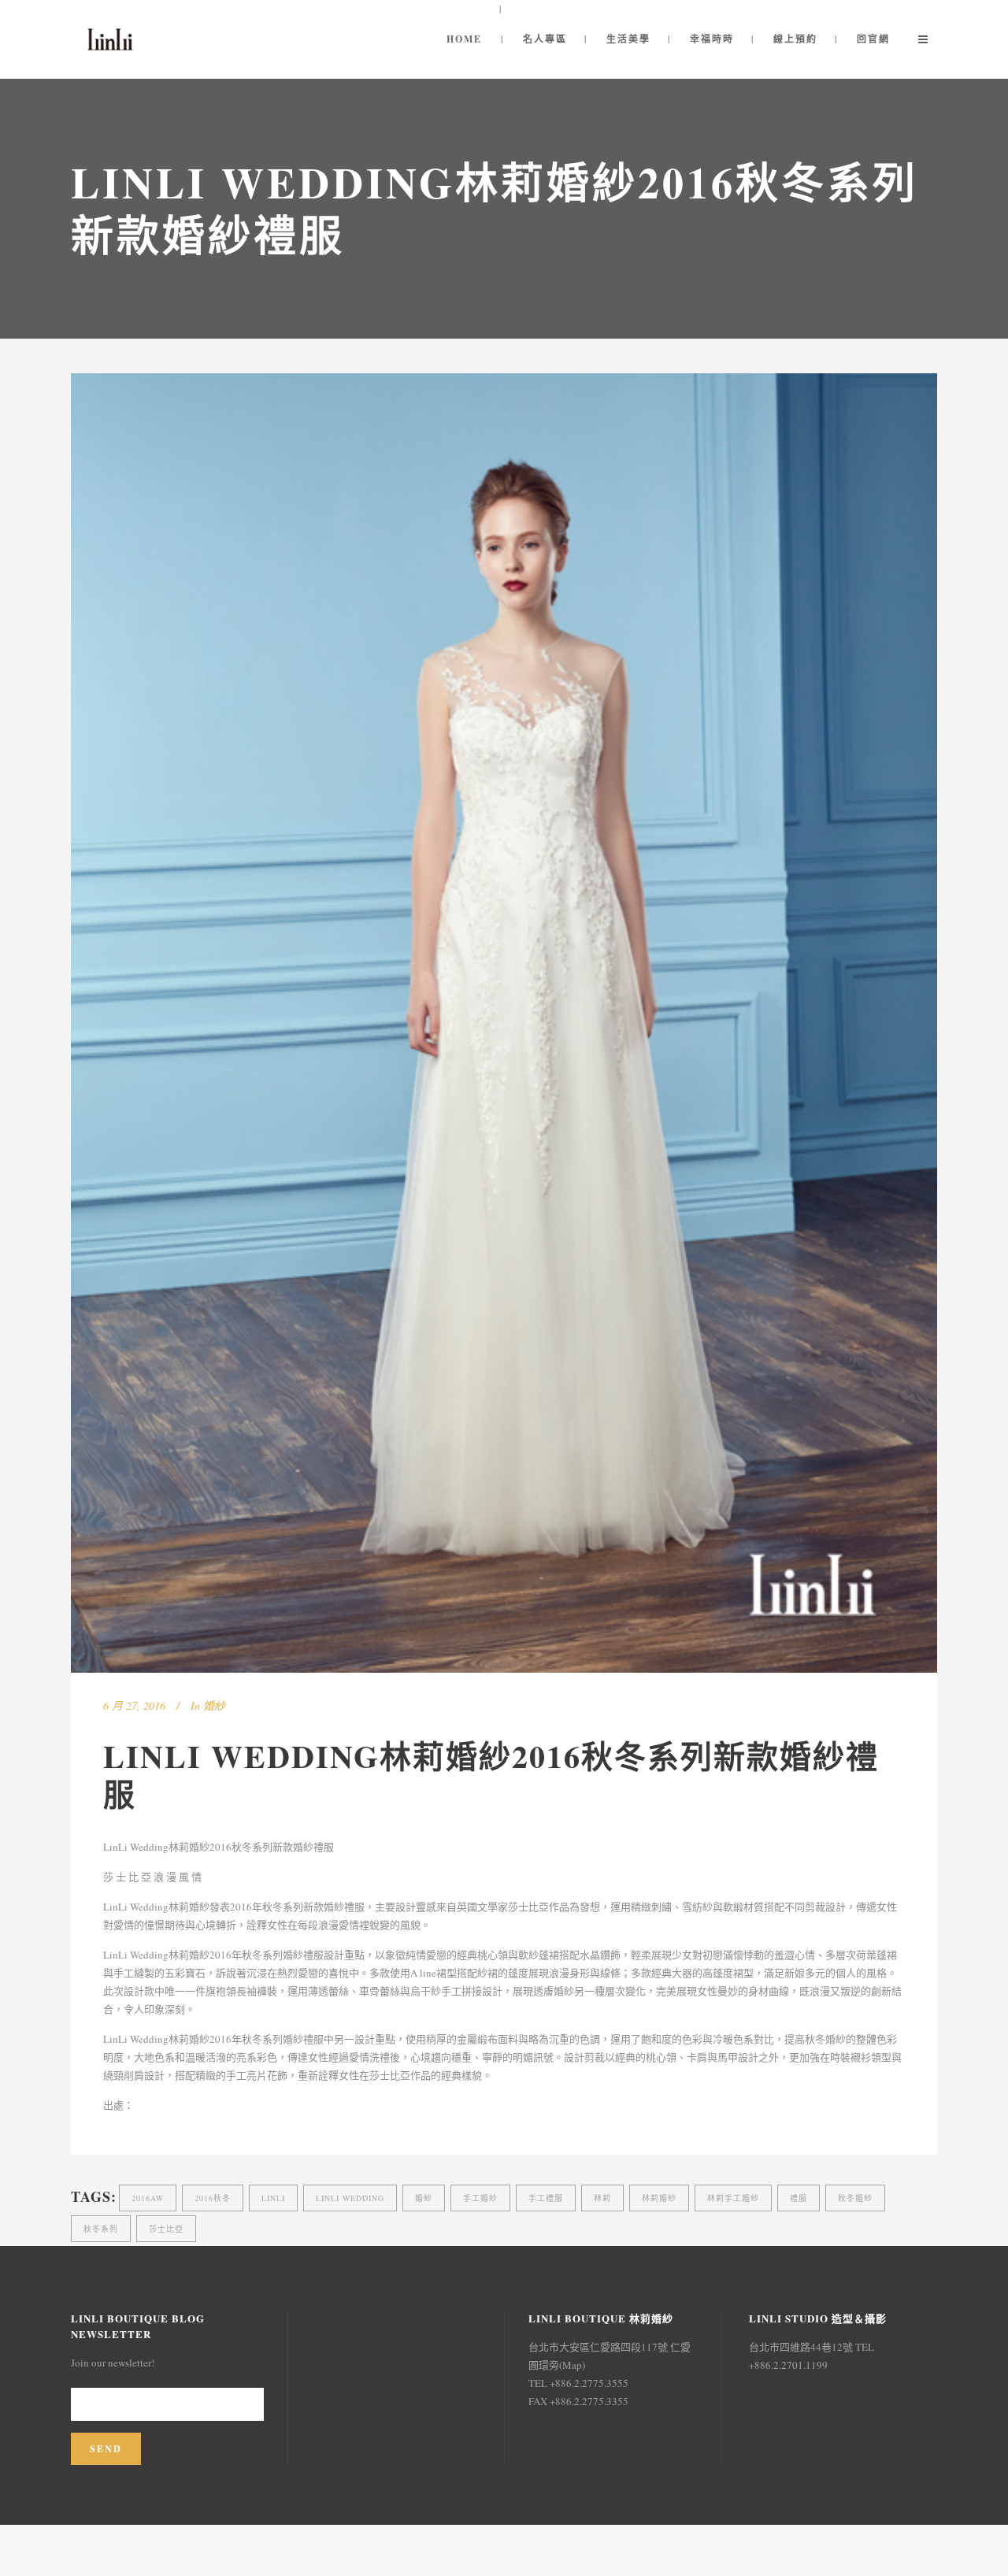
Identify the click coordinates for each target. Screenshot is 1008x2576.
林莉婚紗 (659, 2198)
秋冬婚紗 (855, 2198)
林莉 (602, 2198)
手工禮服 (546, 2198)
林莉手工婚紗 (733, 2198)
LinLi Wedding (350, 2198)
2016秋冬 (213, 2198)
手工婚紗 (480, 2198)
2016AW (148, 2198)
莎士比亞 (166, 2229)
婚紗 (214, 1705)
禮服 (799, 2198)
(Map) (572, 2365)
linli (273, 2198)
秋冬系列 (101, 2229)
